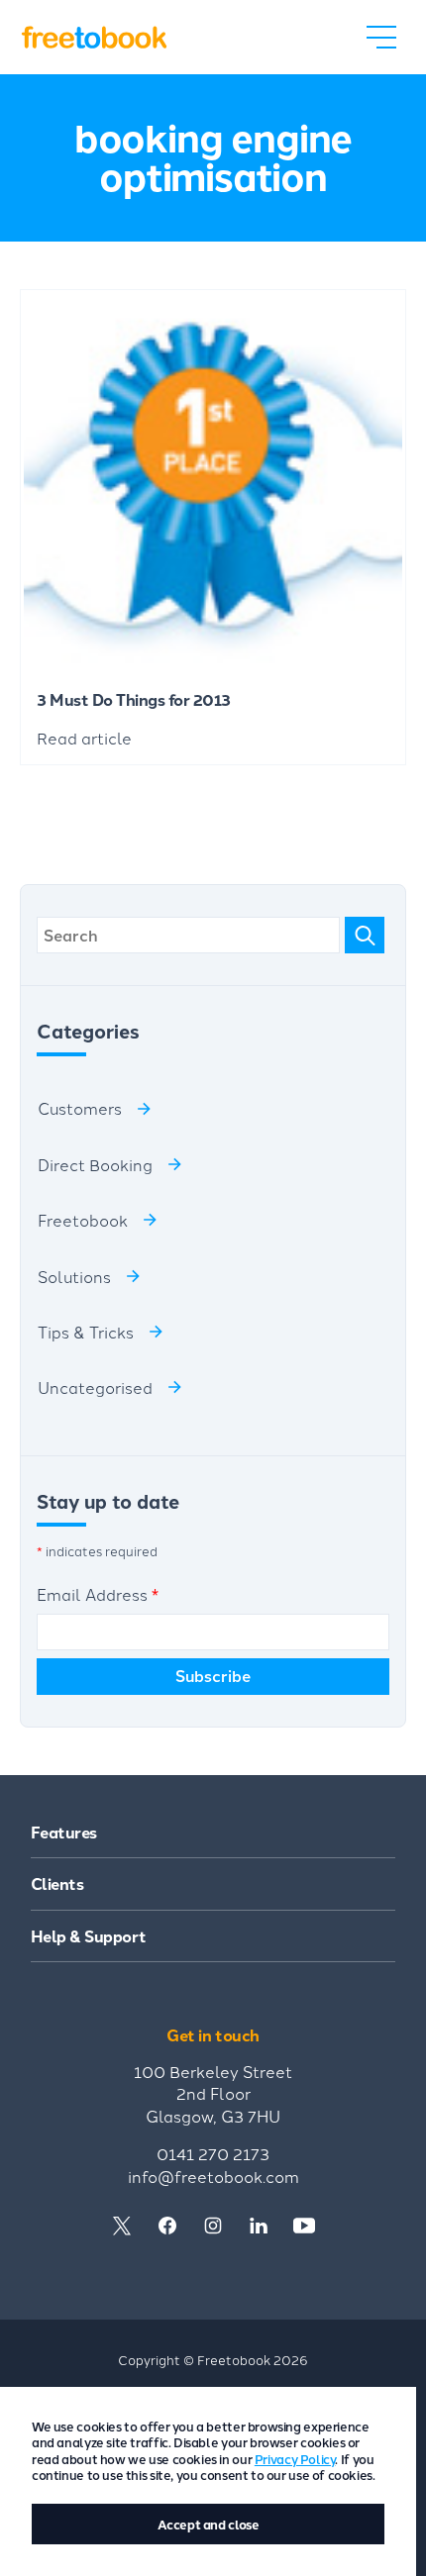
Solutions (74, 1276)
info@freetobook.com (213, 2176)
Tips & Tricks (86, 1332)
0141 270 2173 (213, 2153)
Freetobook (83, 1220)
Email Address (98, 1594)
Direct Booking (95, 1164)
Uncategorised (95, 1387)
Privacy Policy (295, 2459)
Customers (80, 1108)
